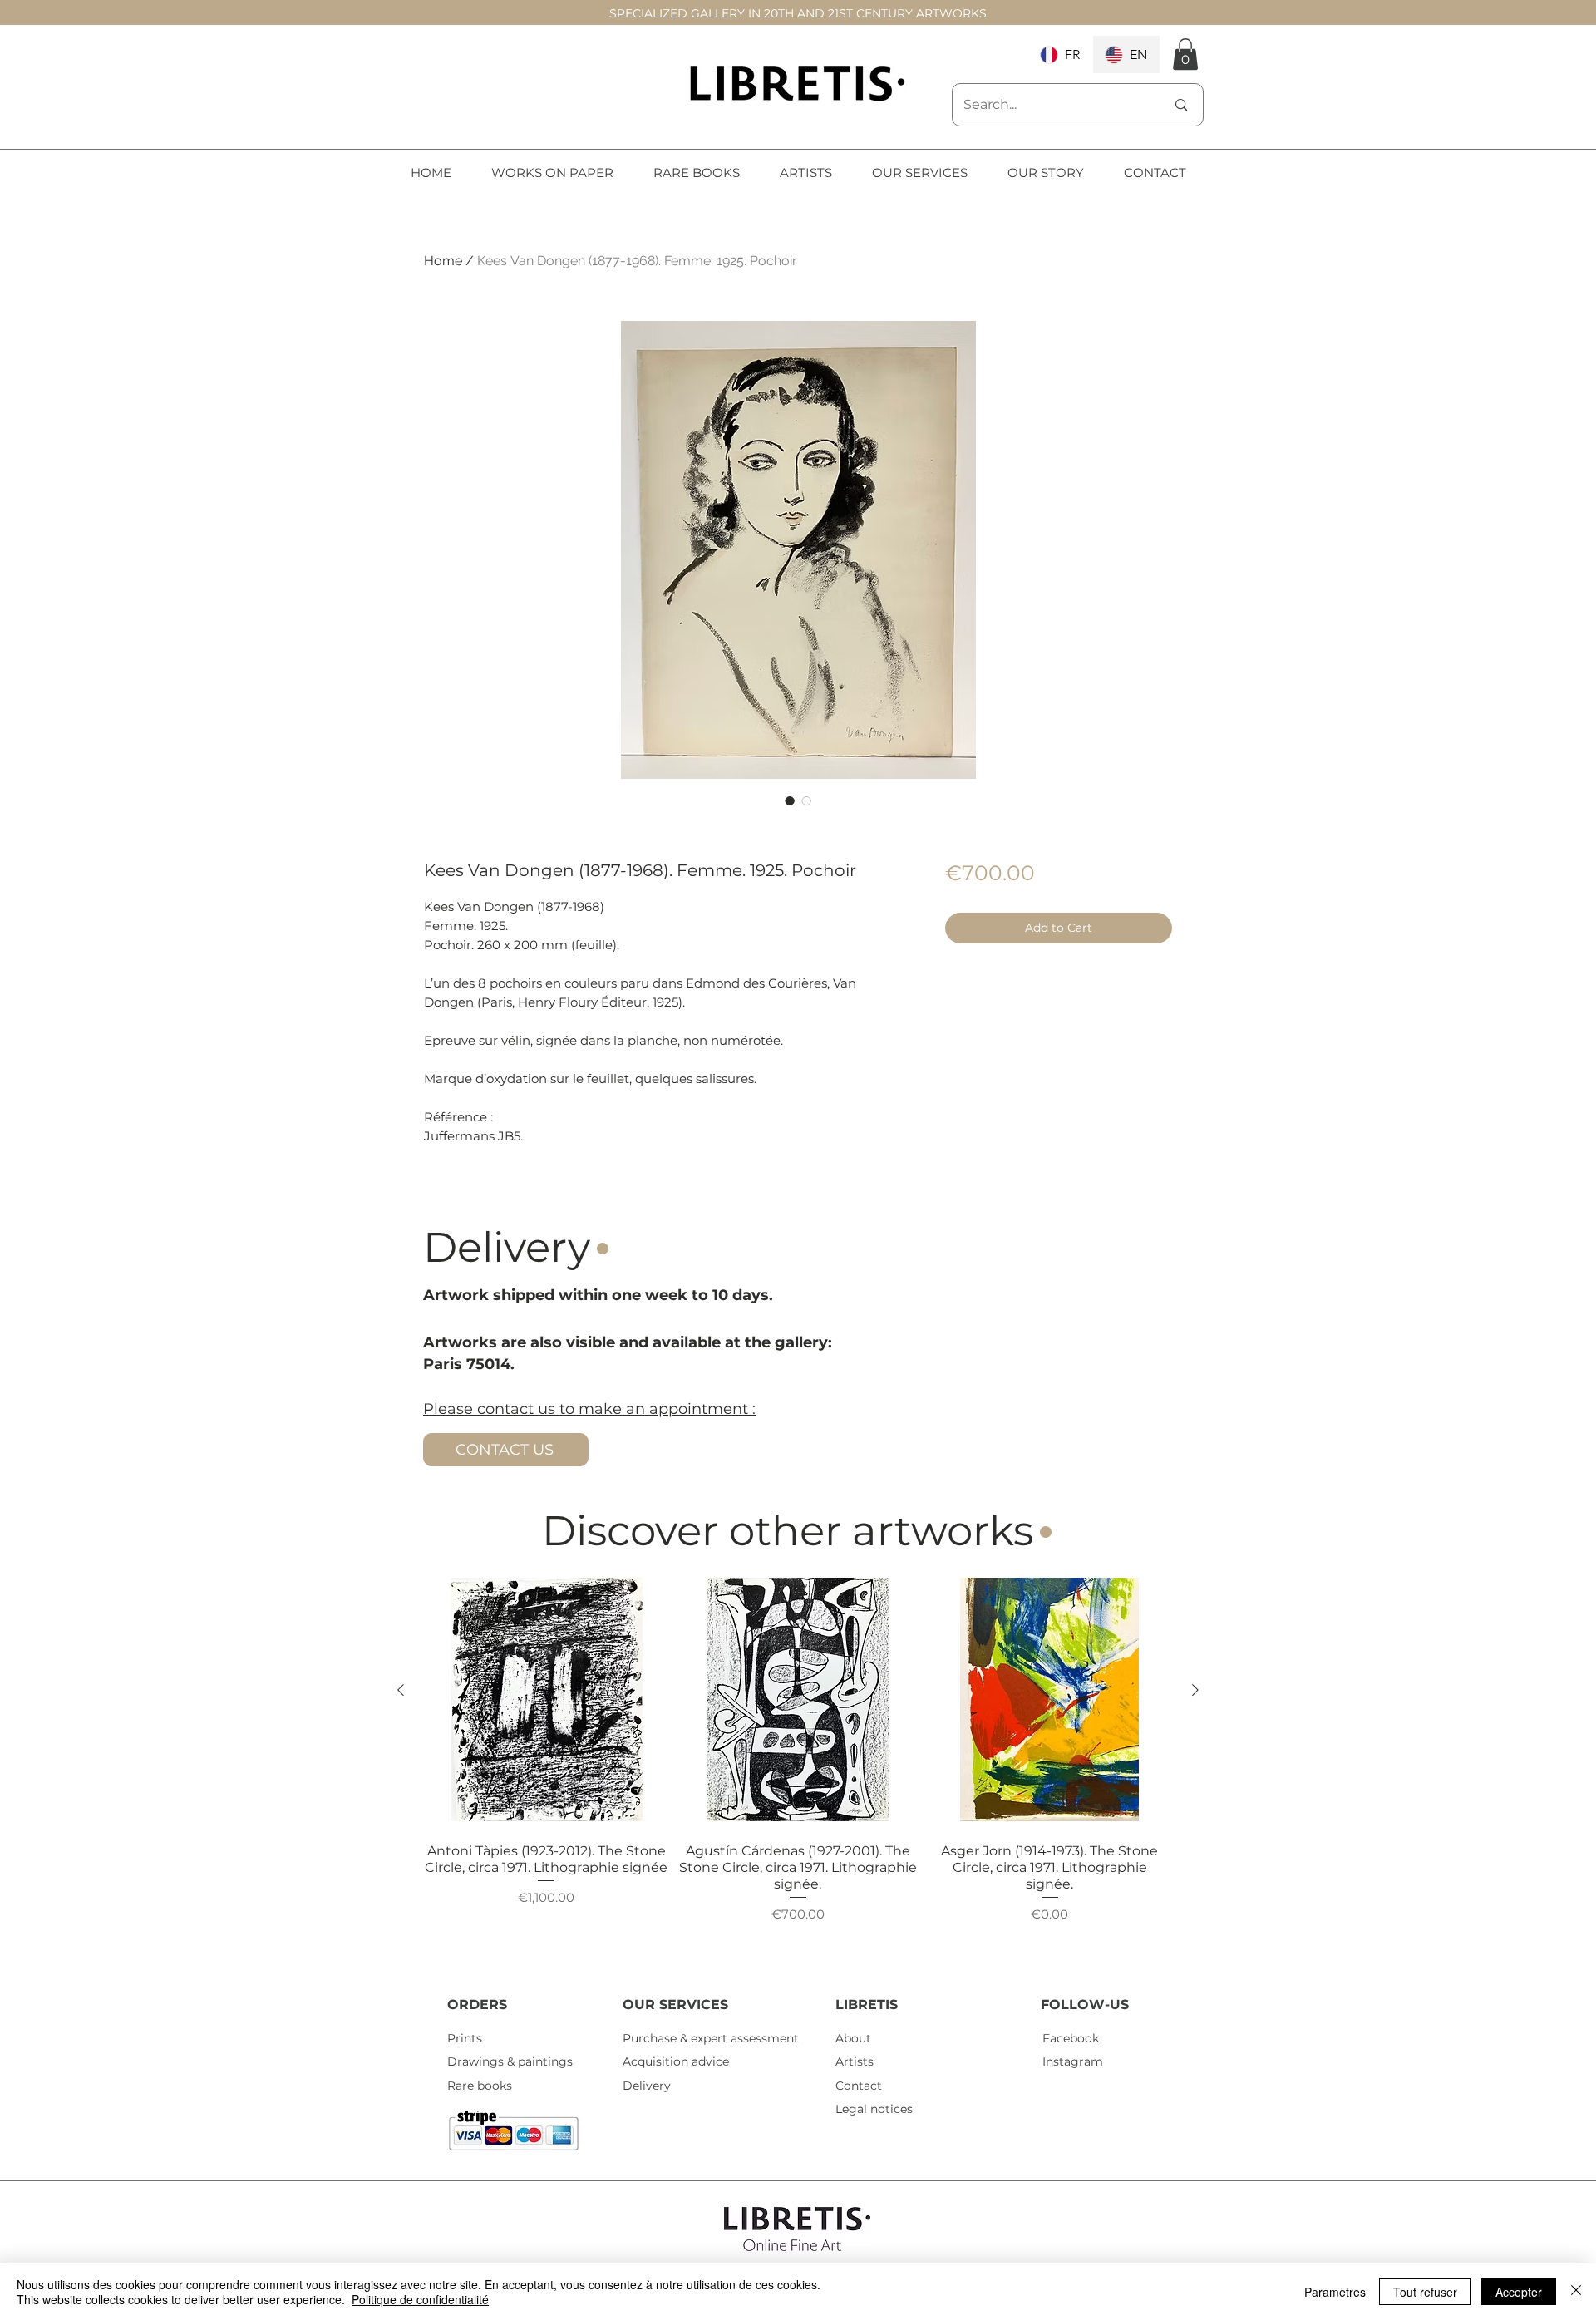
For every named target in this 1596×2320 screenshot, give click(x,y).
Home (443, 261)
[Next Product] (1195, 1690)
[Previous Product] (401, 1690)
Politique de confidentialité (420, 2299)
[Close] (1576, 2292)
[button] (1185, 54)
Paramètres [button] (1335, 2292)
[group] (798, 1768)
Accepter (1519, 2292)
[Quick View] (547, 1699)
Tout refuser (1425, 2292)
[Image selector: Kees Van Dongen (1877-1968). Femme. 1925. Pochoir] (790, 800)
